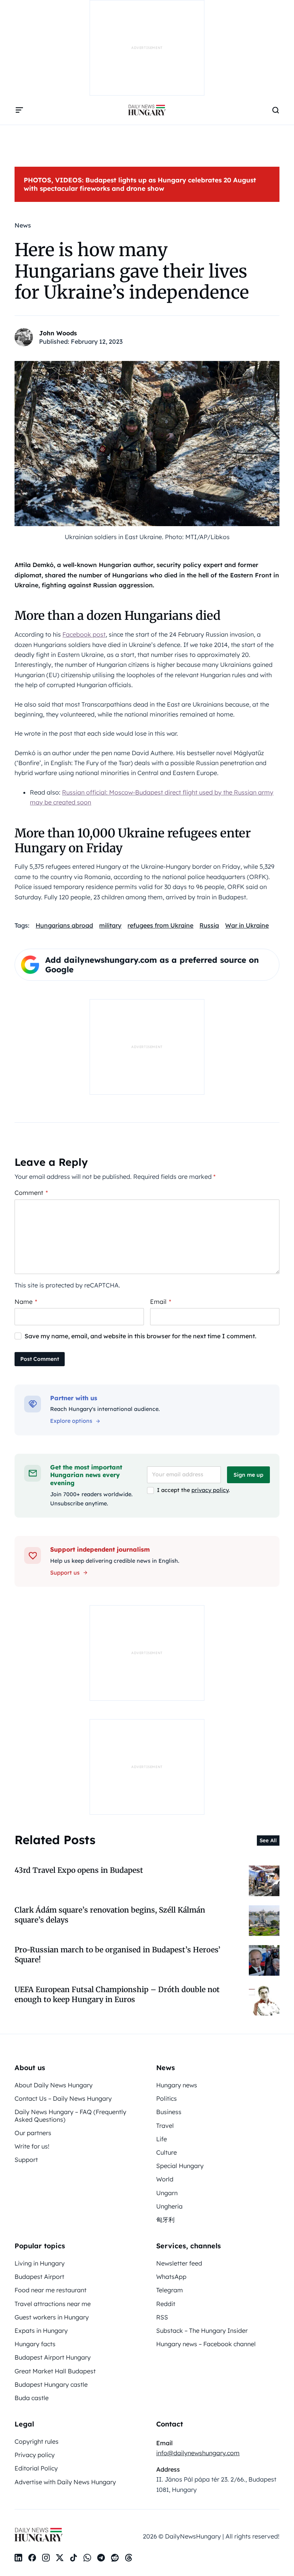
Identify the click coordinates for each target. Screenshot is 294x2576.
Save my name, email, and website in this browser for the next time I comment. (140, 1336)
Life (162, 2139)
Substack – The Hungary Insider (202, 2331)
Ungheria (169, 2206)
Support (26, 2160)
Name (26, 1302)
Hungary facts (35, 2344)
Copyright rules (37, 2441)
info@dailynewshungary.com (198, 2453)
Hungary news (177, 2085)
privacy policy (210, 1490)
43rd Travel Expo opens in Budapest (79, 1870)
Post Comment (40, 1359)
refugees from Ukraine (160, 925)
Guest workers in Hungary (52, 2317)
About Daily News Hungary (54, 2085)
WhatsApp (171, 2277)
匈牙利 (165, 2220)
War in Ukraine (247, 925)
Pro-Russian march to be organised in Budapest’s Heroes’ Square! (118, 1954)
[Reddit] (115, 2558)
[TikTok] (73, 2558)
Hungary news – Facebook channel (206, 2344)
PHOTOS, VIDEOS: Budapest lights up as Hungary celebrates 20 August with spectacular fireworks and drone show (140, 184)
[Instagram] (46, 2558)
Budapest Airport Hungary (53, 2357)
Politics (167, 2098)
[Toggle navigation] (19, 110)
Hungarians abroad (64, 925)
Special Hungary (180, 2166)
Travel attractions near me (53, 2304)
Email (161, 1302)
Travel (165, 2126)
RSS (162, 2317)
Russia (209, 925)
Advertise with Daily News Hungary (65, 2482)
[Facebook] (32, 2558)
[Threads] (129, 2558)
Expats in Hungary (41, 2331)
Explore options (71, 1421)
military (110, 925)
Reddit (166, 2304)
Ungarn (167, 2193)
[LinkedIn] (18, 2558)
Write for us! (32, 2146)
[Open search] (276, 110)
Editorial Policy (36, 2468)
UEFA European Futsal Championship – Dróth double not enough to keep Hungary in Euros (117, 1994)
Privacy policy (35, 2455)
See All (268, 1840)
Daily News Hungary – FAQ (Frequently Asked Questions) (70, 2115)
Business (169, 2112)
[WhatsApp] (87, 2558)
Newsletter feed (179, 2263)
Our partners (33, 2133)
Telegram (170, 2290)
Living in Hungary (40, 2263)
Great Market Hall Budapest (55, 2371)
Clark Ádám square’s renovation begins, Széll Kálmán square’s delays (110, 1915)
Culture (167, 2152)
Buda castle (32, 2398)
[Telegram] (101, 2558)
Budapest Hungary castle (51, 2384)
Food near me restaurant (51, 2290)
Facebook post (84, 634)
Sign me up (248, 1475)
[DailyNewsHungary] (147, 110)
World (165, 2179)
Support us (65, 1573)
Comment (31, 1193)
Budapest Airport (39, 2277)
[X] (60, 2558)
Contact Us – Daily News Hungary (63, 2098)
